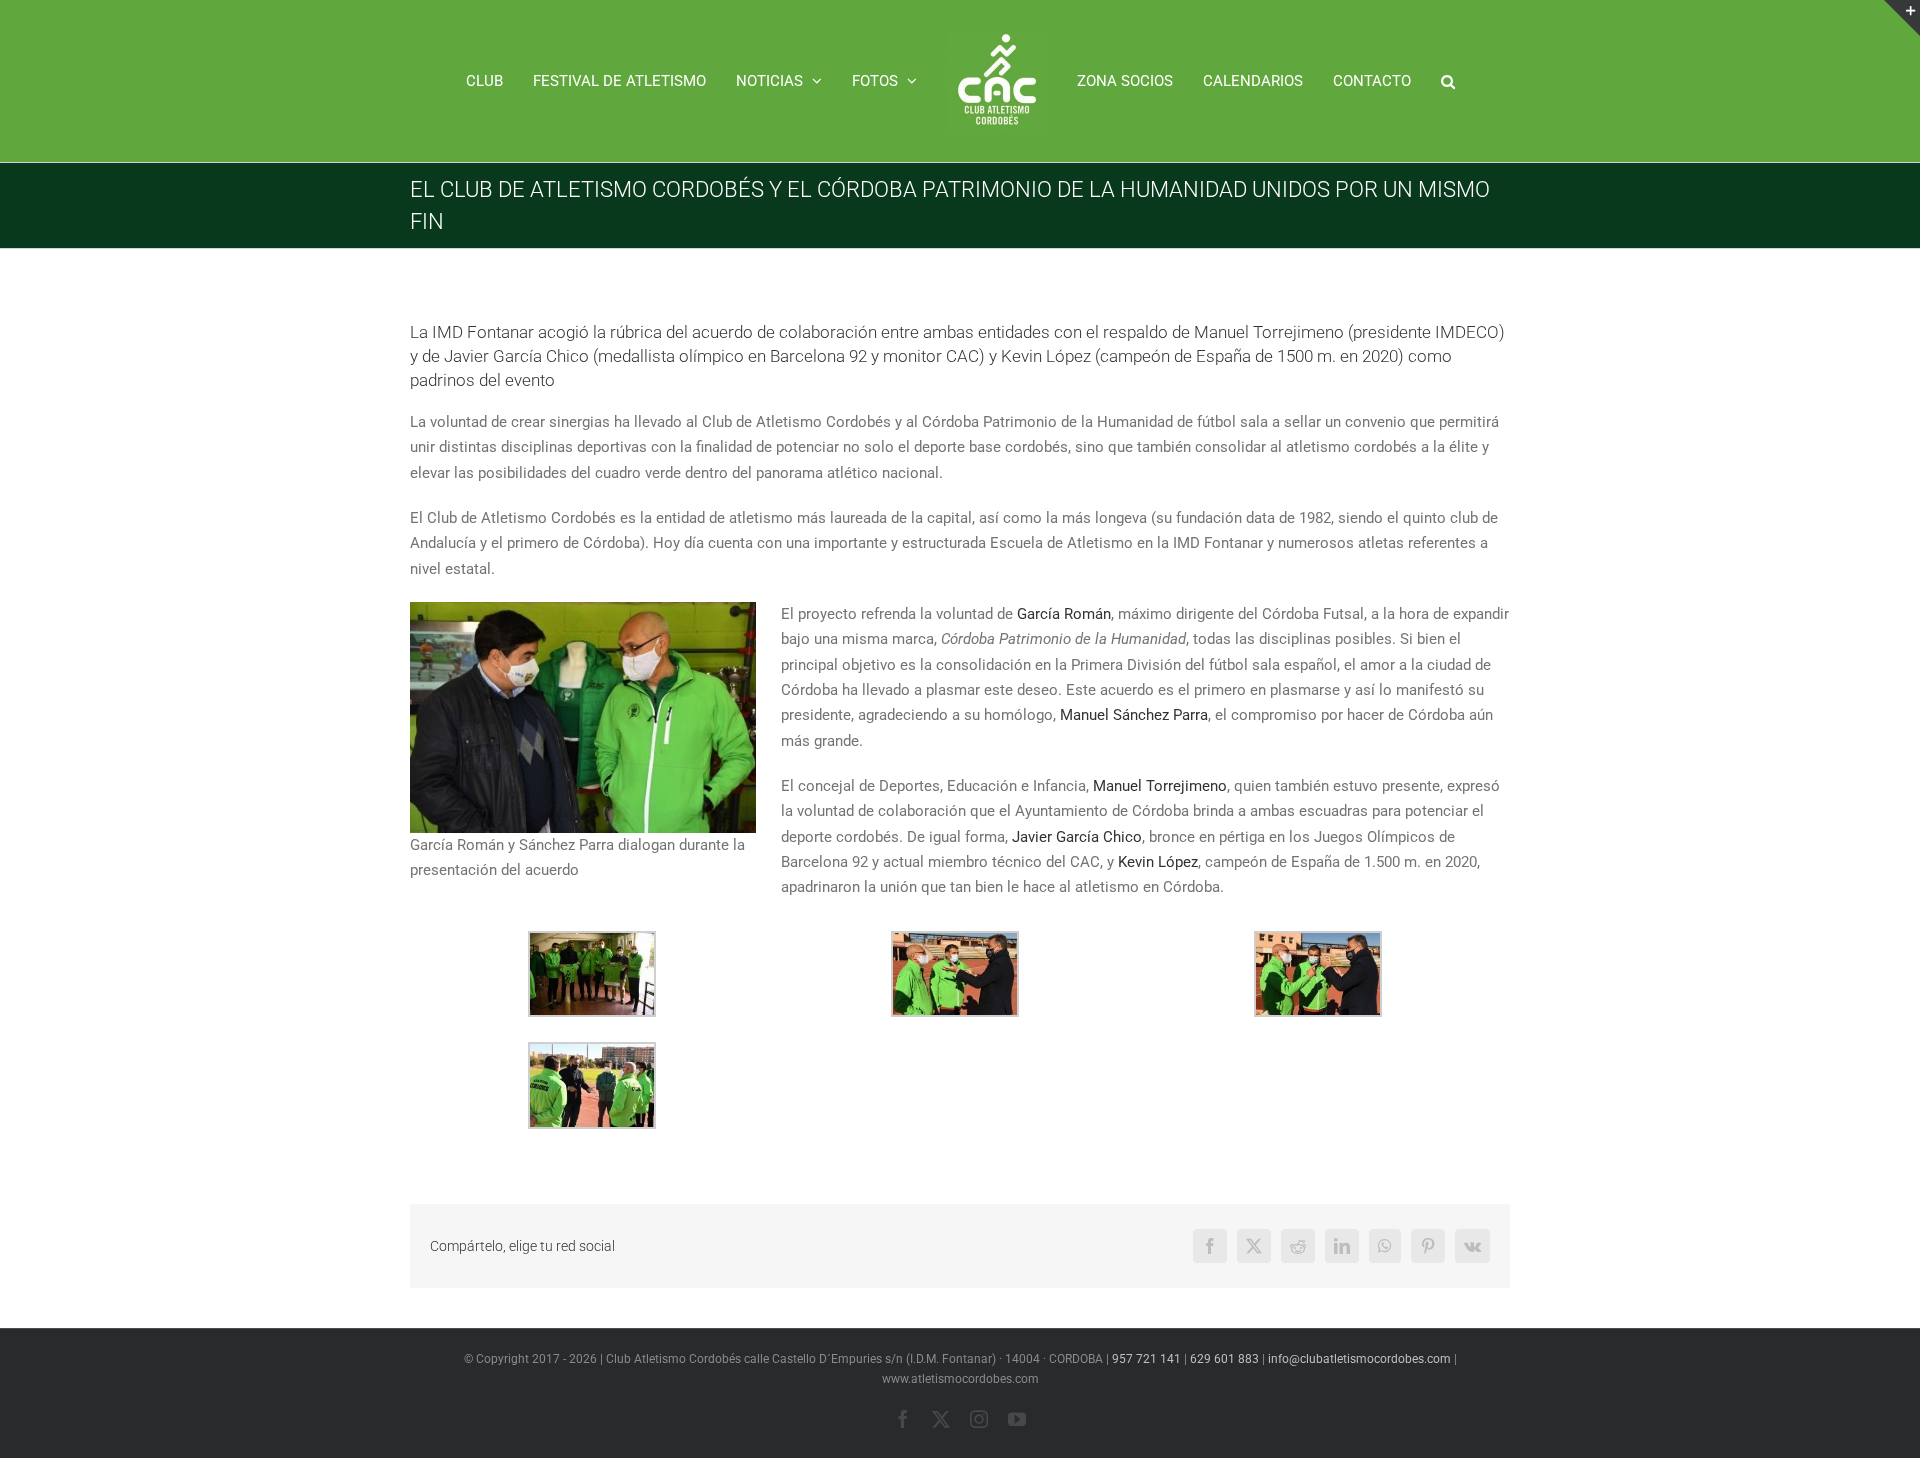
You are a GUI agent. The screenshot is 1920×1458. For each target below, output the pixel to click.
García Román (1064, 614)
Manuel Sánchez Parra (1134, 715)
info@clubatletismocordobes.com (1359, 1359)
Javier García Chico (1077, 837)
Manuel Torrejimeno (1160, 786)
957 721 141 (1146, 1359)
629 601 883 (1224, 1359)
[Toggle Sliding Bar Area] (1902, 18)
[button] (1405, 81)
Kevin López (1158, 862)
